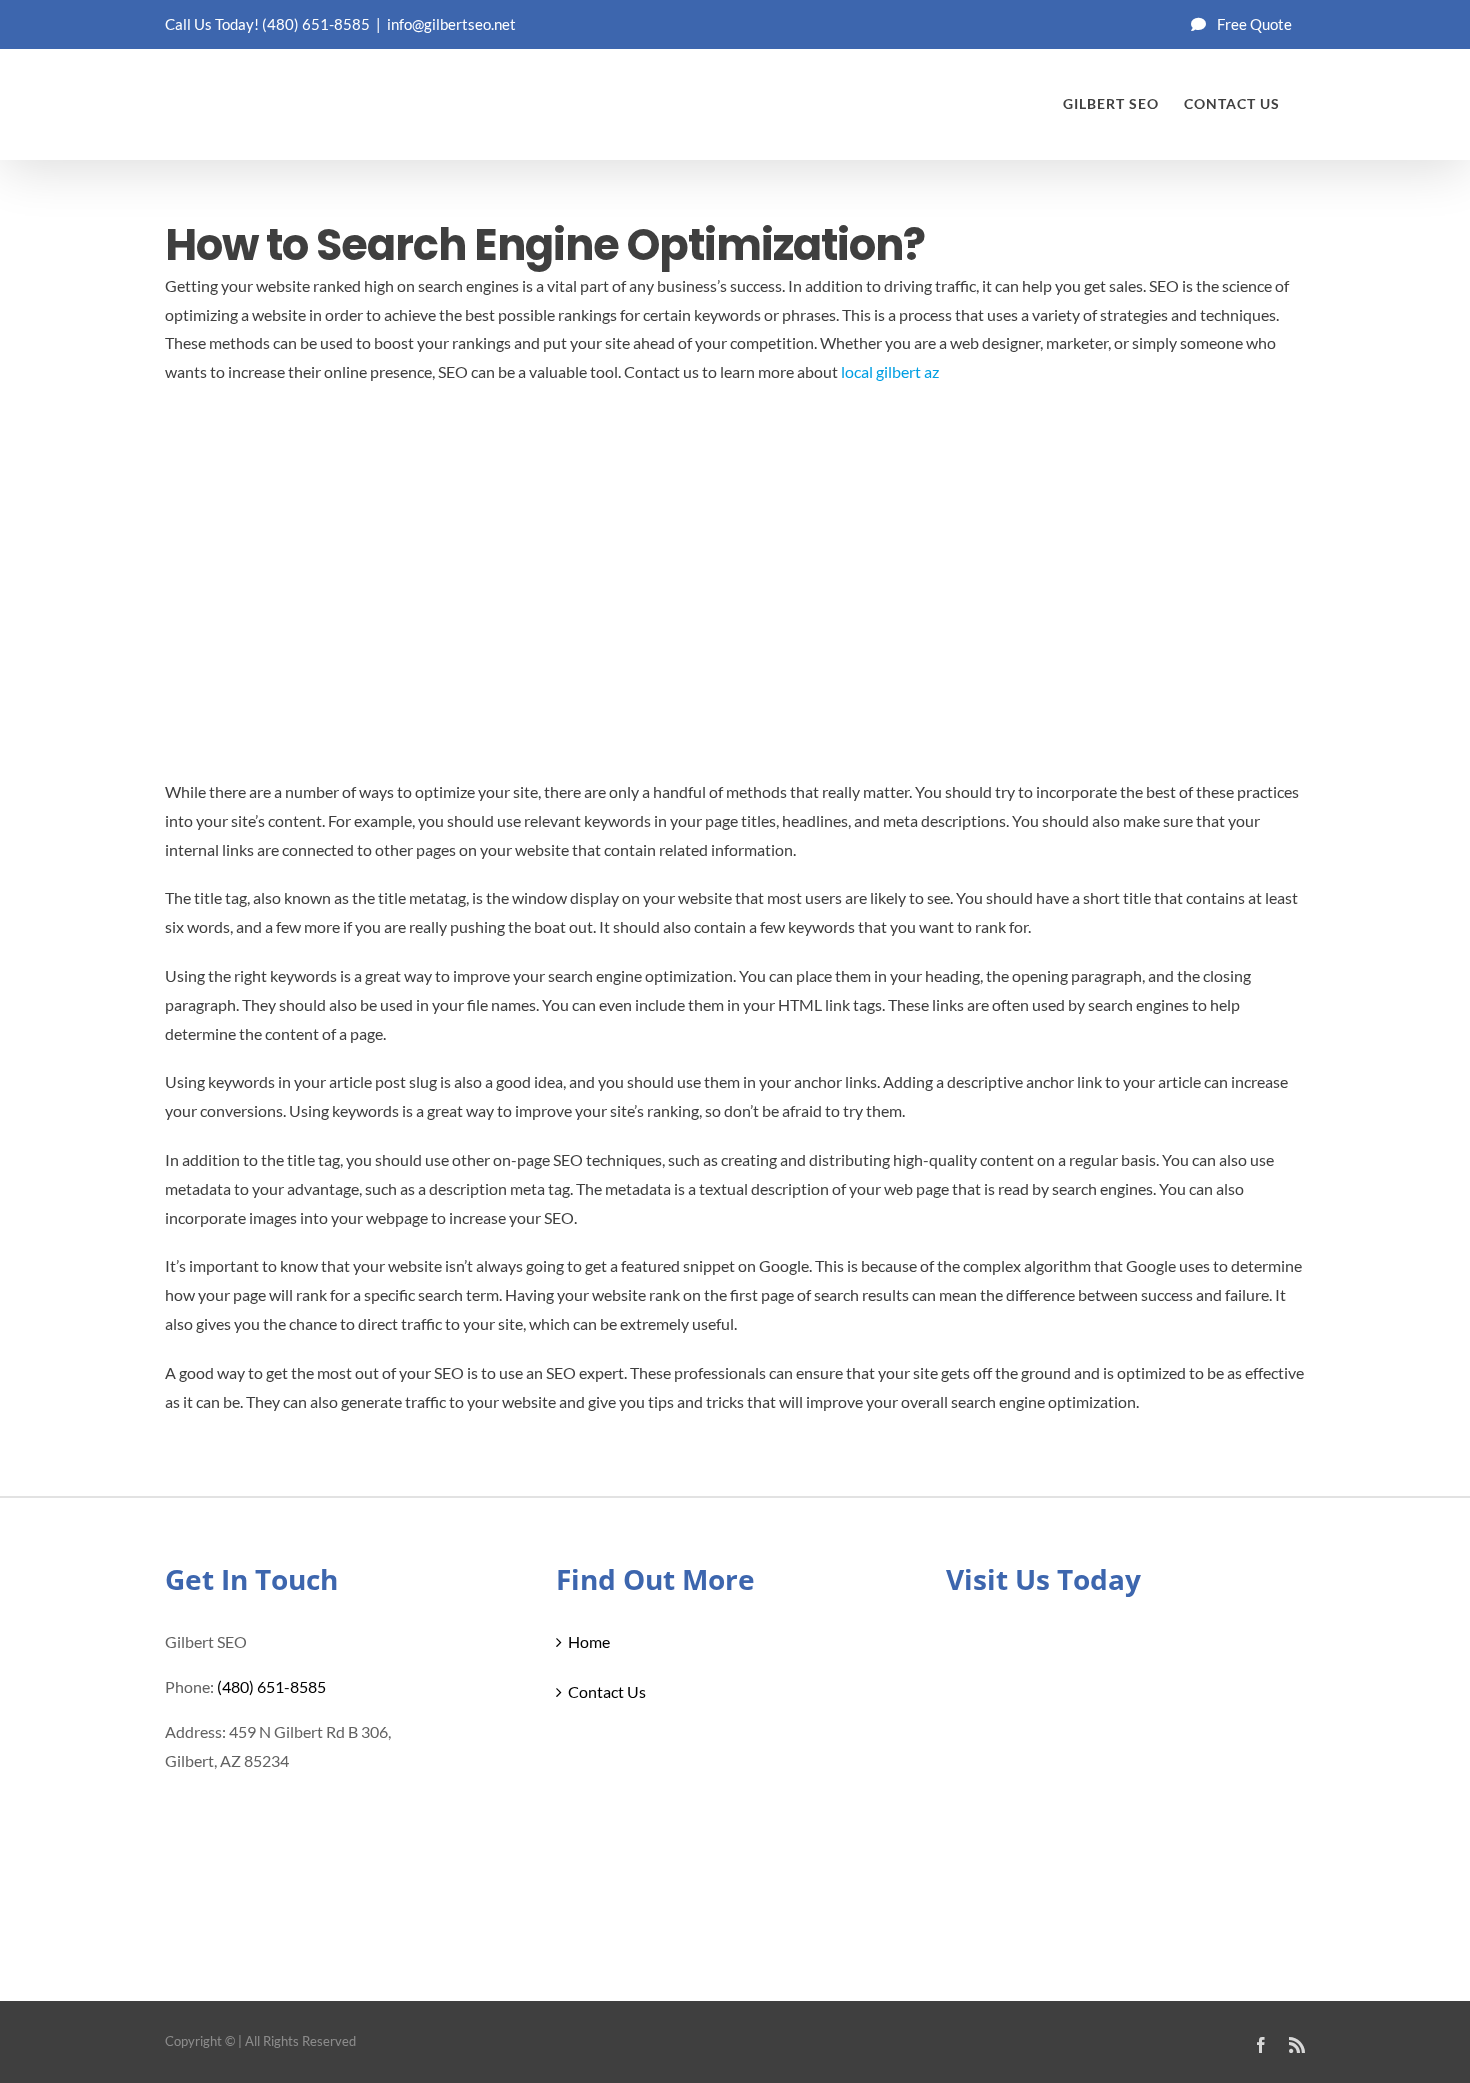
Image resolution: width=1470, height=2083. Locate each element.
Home (589, 1641)
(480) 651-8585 (316, 24)
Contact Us (607, 1691)
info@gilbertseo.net (451, 24)
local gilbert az (890, 371)
